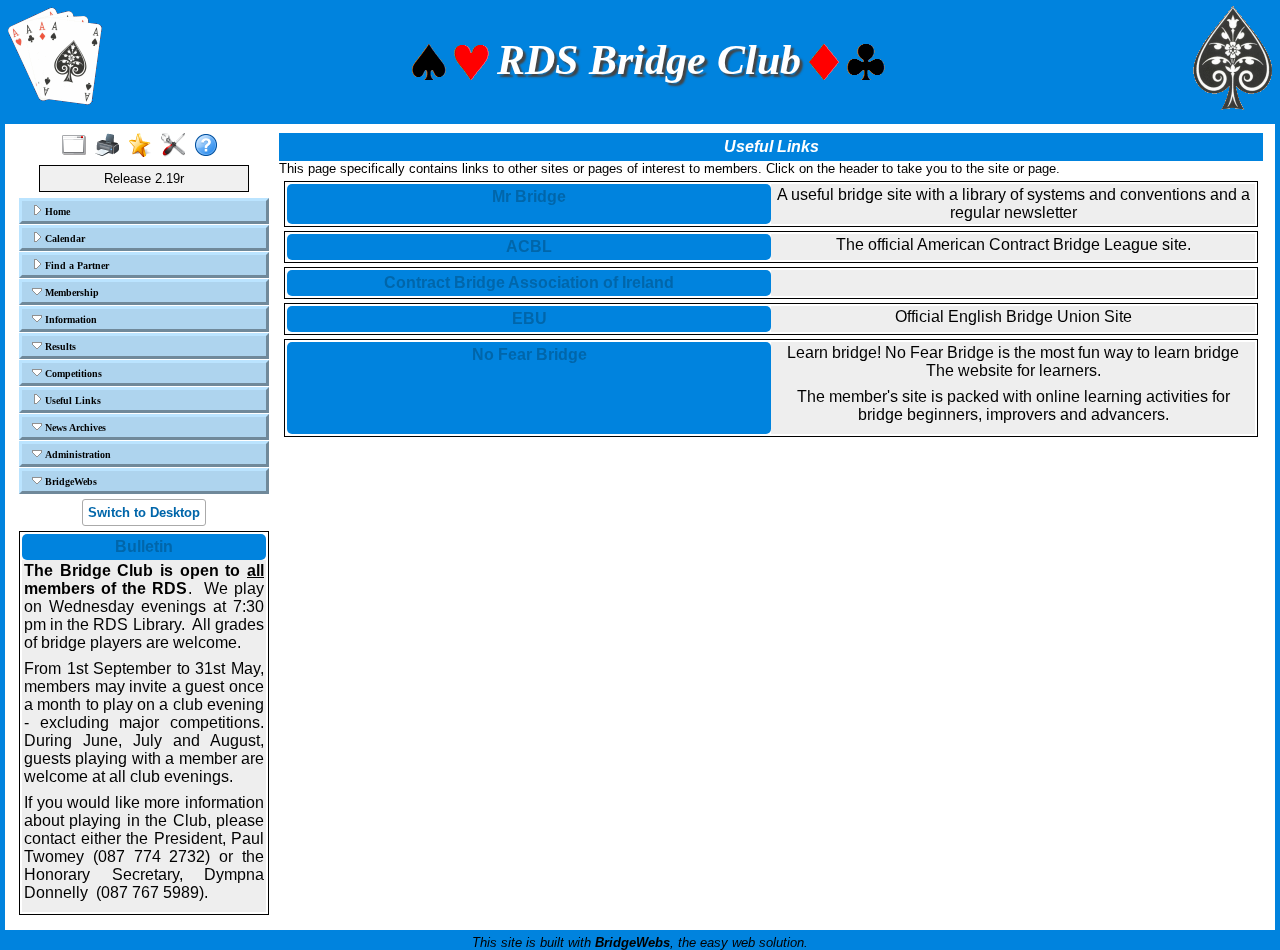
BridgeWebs (69, 481)
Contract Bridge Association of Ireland (529, 282)
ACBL (529, 246)
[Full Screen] (78, 146)
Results (59, 346)
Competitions (72, 373)
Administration (76, 454)
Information (69, 319)
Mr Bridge (529, 196)
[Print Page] (111, 146)
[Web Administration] (177, 146)
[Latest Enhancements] (144, 146)
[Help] (210, 146)
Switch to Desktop (144, 512)
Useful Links (71, 400)
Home (56, 211)
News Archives (74, 427)
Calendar (63, 238)
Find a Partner (75, 265)
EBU (529, 318)
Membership (70, 292)
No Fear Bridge (529, 354)
